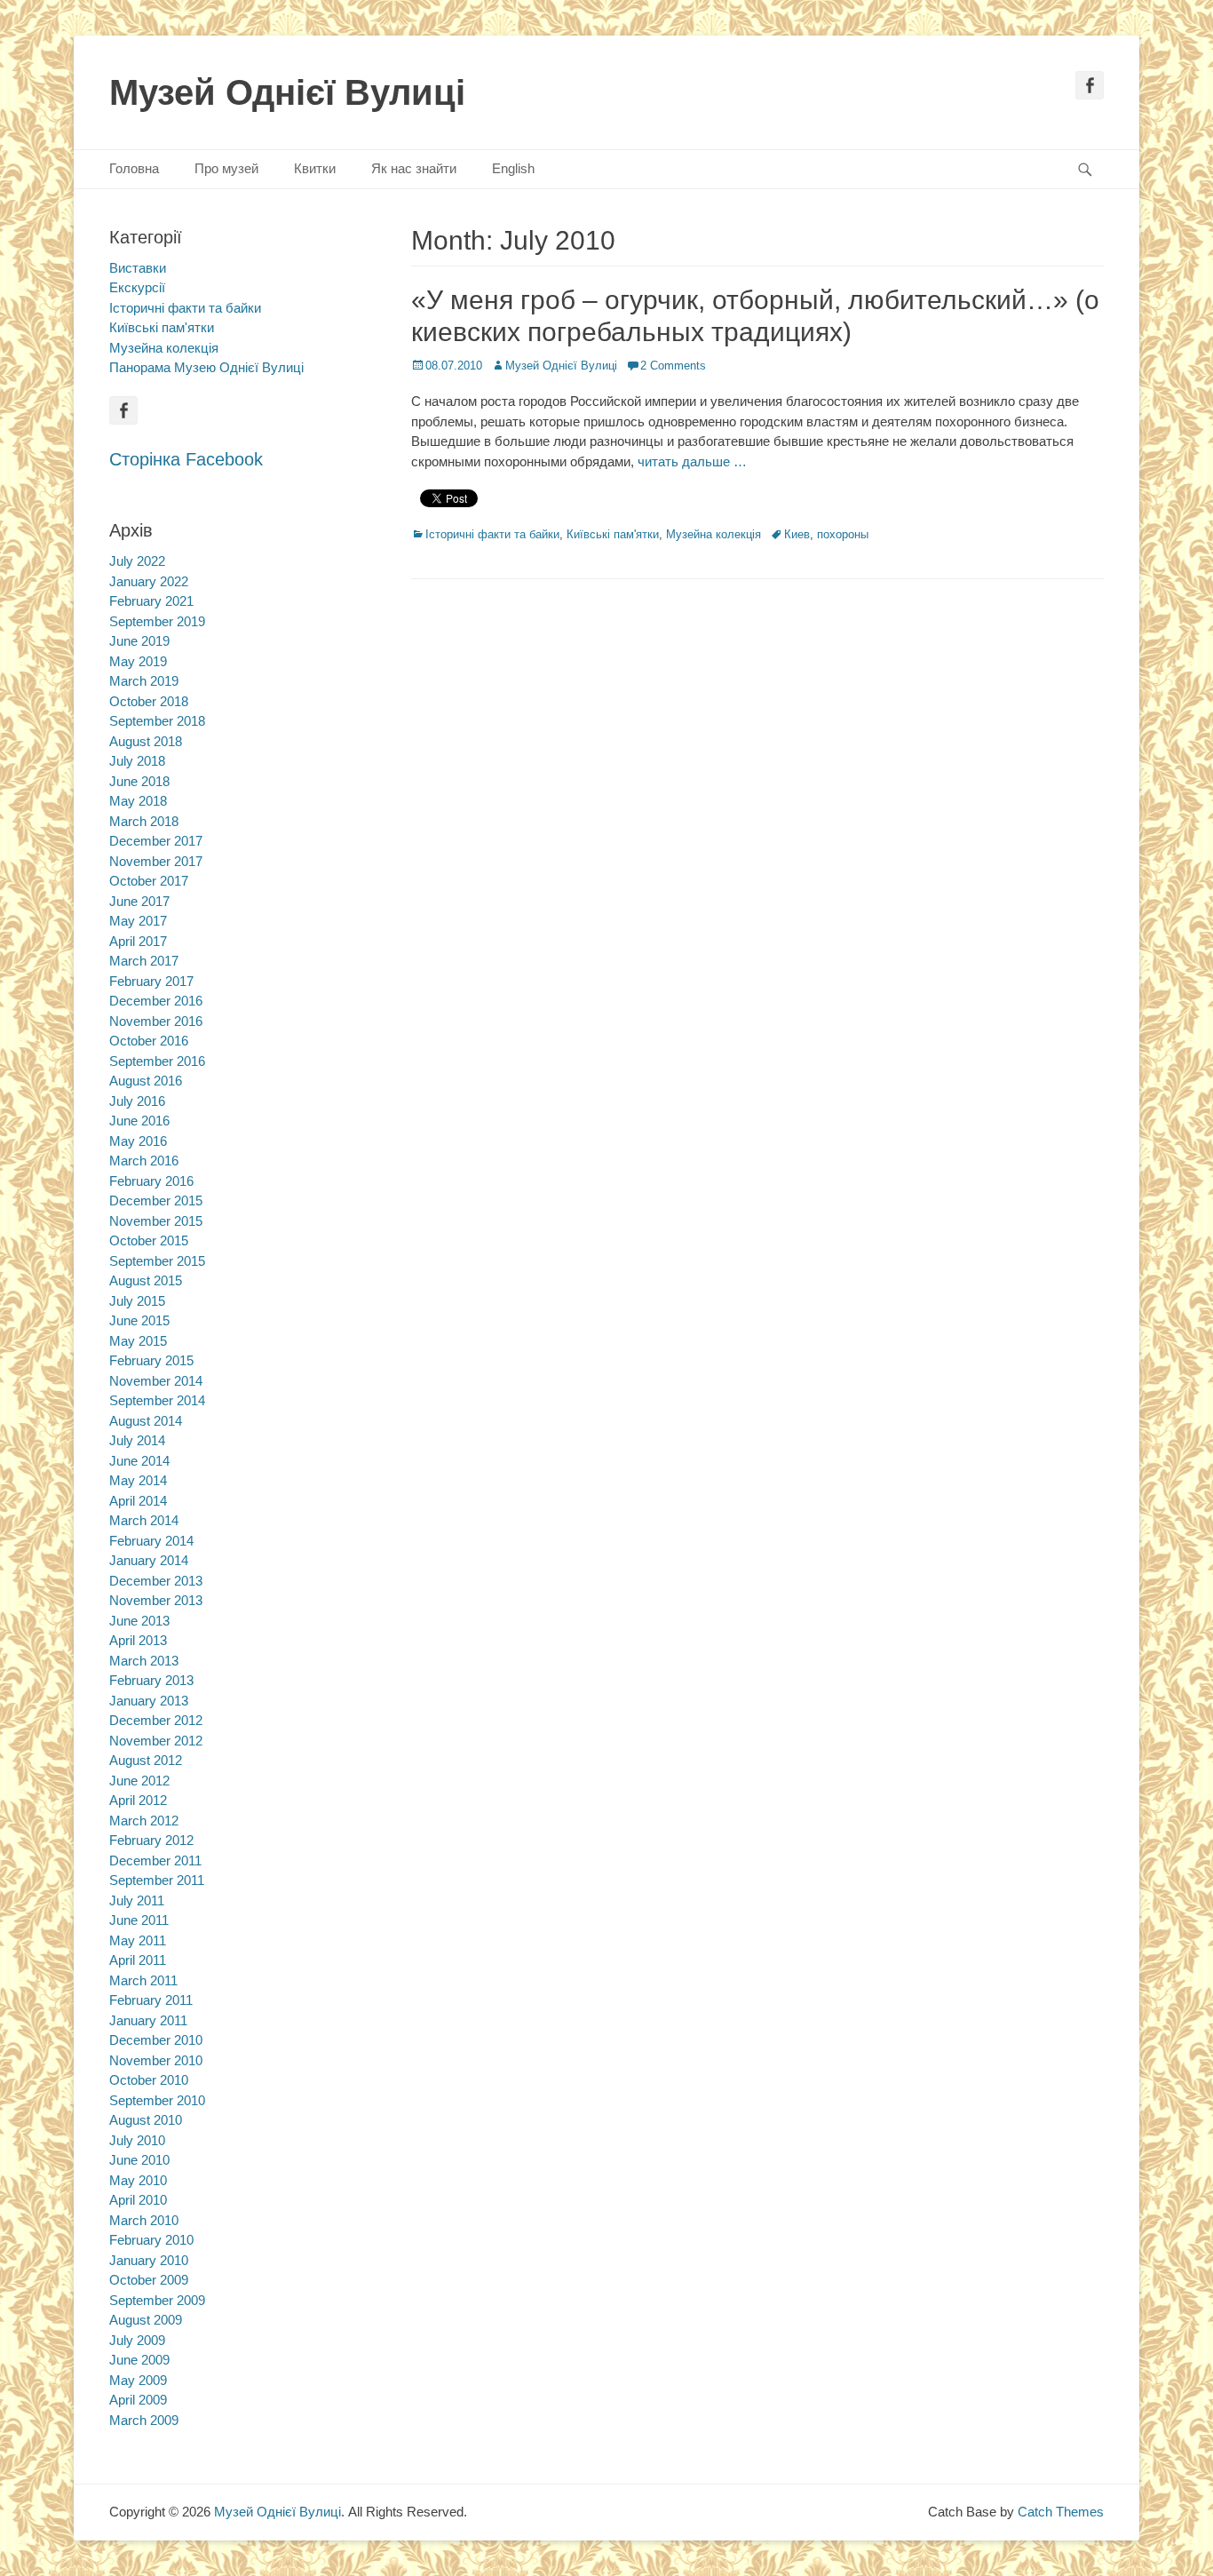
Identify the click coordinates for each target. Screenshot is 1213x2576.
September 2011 (157, 1880)
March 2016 (144, 1161)
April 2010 (138, 2200)
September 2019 (157, 621)
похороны (843, 534)
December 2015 (156, 1201)
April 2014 (138, 1501)
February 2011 (151, 2000)
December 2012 (156, 1720)
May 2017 (138, 921)
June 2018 (139, 781)
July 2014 (137, 1440)
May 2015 (138, 1341)
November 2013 (156, 1600)
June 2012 (139, 1781)
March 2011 (143, 1980)
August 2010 (146, 2120)
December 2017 (156, 841)
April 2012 (138, 1800)
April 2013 (138, 1640)
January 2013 (149, 1701)
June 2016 (139, 1121)
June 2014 (139, 1461)
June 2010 (139, 2160)
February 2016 (151, 1181)
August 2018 (146, 741)
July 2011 (137, 1900)
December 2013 (156, 1581)
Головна (134, 168)
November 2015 (156, 1221)
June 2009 (139, 2360)
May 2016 (138, 1141)
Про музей (226, 168)
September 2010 (157, 2100)
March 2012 (144, 1821)
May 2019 (138, 661)
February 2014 (151, 1541)
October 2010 (149, 2080)
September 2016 (157, 1061)
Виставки (138, 268)
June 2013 (139, 1621)
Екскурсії (137, 287)
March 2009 (144, 2420)
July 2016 (137, 1101)
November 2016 (156, 1021)
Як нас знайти (414, 168)
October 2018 (149, 701)
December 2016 (156, 1001)
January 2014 (149, 1560)
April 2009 (138, 2400)
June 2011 (139, 1920)
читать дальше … (692, 461)
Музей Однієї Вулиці (287, 92)
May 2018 (138, 801)
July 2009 (137, 2340)
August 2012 (146, 1760)
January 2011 (148, 2020)
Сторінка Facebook (186, 459)
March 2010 (144, 2220)
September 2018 (157, 721)
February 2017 (151, 981)
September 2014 (157, 1400)
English (513, 168)
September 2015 (157, 1261)
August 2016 (146, 1081)
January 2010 (149, 2260)
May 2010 (138, 2180)
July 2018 (137, 761)
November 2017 (156, 861)
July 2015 (137, 1301)
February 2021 (151, 601)
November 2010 (156, 2060)
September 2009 (157, 2300)
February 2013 (151, 1680)
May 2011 (138, 1940)
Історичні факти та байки (492, 534)
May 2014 (138, 1480)
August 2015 (146, 1280)
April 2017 (138, 941)
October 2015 (149, 1240)
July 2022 (137, 561)
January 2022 (149, 581)
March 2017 (144, 961)
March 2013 (144, 1661)
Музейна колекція (714, 534)
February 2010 (151, 2240)
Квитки (315, 168)
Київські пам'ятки (613, 534)
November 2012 (156, 1741)
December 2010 (156, 2040)
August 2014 (146, 1421)
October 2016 (149, 1041)
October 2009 (149, 2280)
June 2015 (139, 1320)
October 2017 (149, 881)
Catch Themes (1061, 2512)
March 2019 (144, 681)
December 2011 (155, 1860)
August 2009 (146, 2320)
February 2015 (151, 1360)
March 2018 (144, 821)
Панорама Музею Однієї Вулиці (206, 367)
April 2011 (138, 1960)
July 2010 (137, 2140)
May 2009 (138, 2380)
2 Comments (673, 366)
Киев (797, 534)
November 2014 (156, 1381)
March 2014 (144, 1520)
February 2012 (151, 1840)
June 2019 (139, 641)
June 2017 (139, 901)
